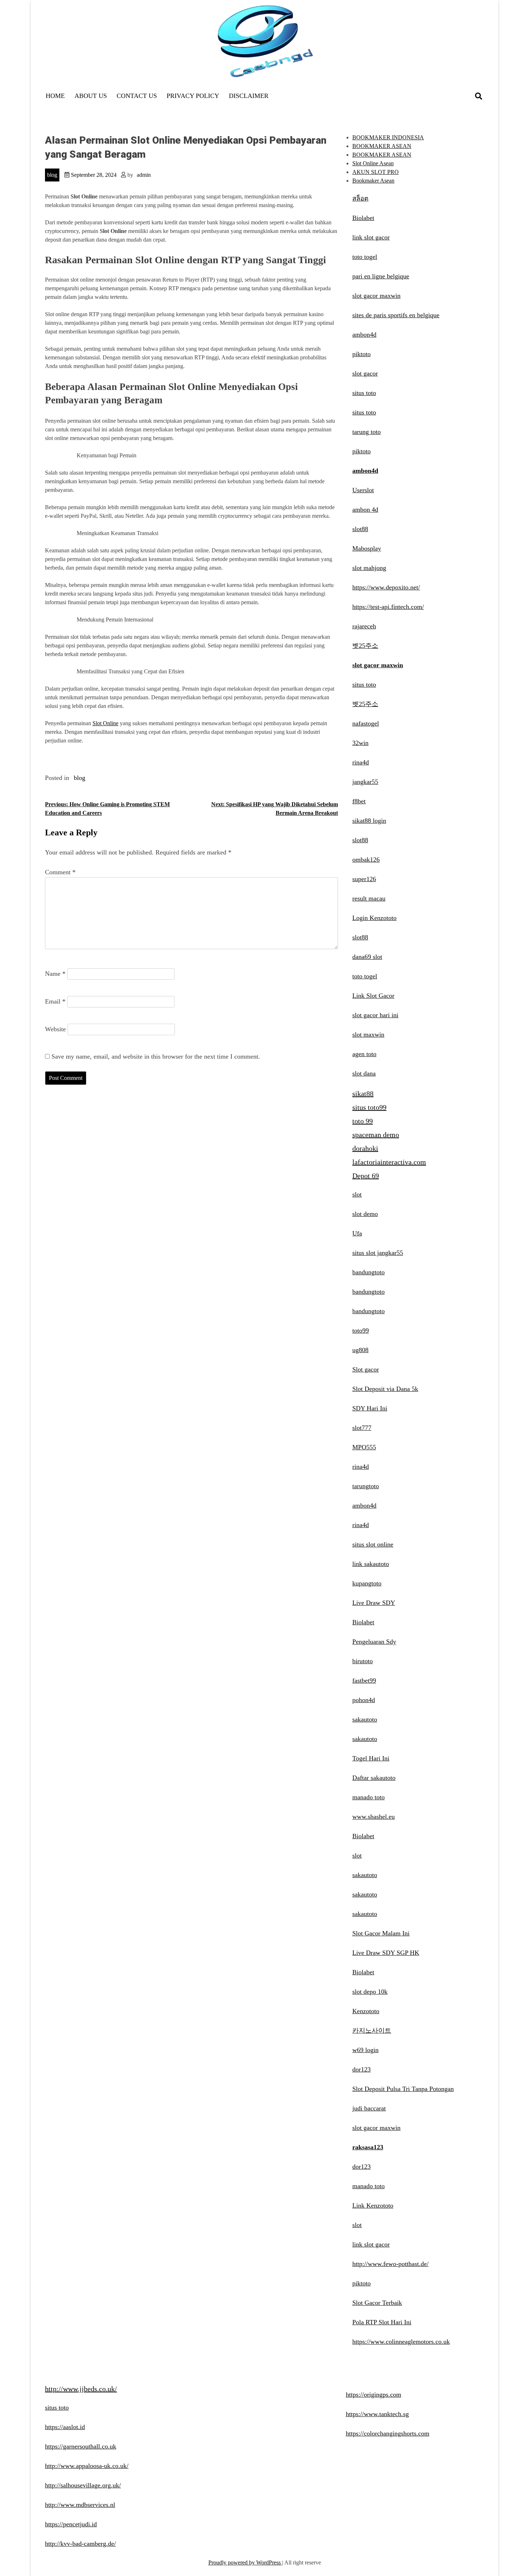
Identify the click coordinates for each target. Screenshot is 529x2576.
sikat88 (363, 1094)
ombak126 (366, 860)
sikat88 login (369, 821)
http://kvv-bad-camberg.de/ (80, 2544)
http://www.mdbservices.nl (80, 2505)
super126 (364, 879)
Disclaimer (249, 96)
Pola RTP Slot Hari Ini (382, 2322)
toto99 (361, 1330)
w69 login (365, 2050)
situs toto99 (369, 1107)
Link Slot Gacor (373, 996)
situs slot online (373, 1544)
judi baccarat (369, 2108)
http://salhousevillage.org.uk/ (83, 2485)
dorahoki (365, 1148)
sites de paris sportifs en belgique (396, 315)
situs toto (364, 393)
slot (357, 1194)
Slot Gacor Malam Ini (381, 1933)
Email (55, 1001)
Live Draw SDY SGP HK (386, 1953)
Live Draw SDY (374, 1603)
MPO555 (364, 1447)
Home (55, 96)
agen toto (364, 1054)
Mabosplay (367, 548)
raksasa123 (368, 2147)
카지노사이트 (372, 2030)
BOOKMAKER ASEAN (382, 146)
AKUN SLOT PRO (376, 172)
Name (55, 974)
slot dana (364, 1073)
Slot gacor (366, 1369)
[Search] (479, 96)
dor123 (361, 2069)
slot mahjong (369, 568)
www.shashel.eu (374, 1817)
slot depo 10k (370, 1992)
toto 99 (363, 1121)
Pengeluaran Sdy (374, 1642)
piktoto (361, 354)
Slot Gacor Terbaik (377, 2303)
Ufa (357, 1233)
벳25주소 (365, 646)
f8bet (359, 801)
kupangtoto (367, 1583)
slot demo (365, 1214)
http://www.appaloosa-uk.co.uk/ (87, 2466)
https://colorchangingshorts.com (388, 2433)
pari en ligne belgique (381, 276)
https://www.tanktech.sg (377, 2414)
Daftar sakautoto (374, 1778)
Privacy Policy (193, 96)
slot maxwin (368, 1035)
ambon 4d (365, 510)
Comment (60, 872)
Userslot (363, 490)
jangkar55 (365, 782)
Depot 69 (366, 1176)
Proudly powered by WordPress (245, 2562)
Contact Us (137, 96)
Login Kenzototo (374, 918)
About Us (91, 96)
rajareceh (364, 626)
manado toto (369, 1797)
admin (144, 175)
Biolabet (363, 218)
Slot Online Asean (373, 163)
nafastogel (366, 723)
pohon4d (364, 1700)
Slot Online (105, 723)
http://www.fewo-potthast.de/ (390, 2264)
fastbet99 (364, 1680)
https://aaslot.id (65, 2427)
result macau (369, 898)
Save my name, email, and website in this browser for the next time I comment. (156, 1056)
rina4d (361, 762)
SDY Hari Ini (370, 1408)
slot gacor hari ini (375, 1015)
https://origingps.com (374, 2395)
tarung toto (367, 432)
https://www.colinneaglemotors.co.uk (401, 2342)
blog (52, 175)
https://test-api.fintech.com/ (388, 607)
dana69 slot (367, 957)
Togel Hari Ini (371, 1758)
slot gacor (365, 373)
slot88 (360, 529)
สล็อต (360, 198)
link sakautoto (371, 1564)
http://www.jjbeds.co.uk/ (81, 2389)
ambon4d (364, 335)
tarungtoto (366, 1486)
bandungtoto (369, 1272)
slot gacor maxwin (376, 296)
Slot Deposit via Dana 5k (385, 1389)
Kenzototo (366, 2011)
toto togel (365, 257)
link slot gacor (371, 237)
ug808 (360, 1350)
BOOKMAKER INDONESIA (388, 137)
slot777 (362, 1428)
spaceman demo (376, 1135)
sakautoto (365, 1719)
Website (55, 1029)
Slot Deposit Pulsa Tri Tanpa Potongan (403, 2089)
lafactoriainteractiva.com (389, 1162)
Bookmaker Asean (373, 181)
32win (360, 743)
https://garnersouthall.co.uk (81, 2446)
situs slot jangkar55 (378, 1253)
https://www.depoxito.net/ (386, 587)
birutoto (363, 1661)
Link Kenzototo (373, 2205)
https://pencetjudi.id (71, 2524)
